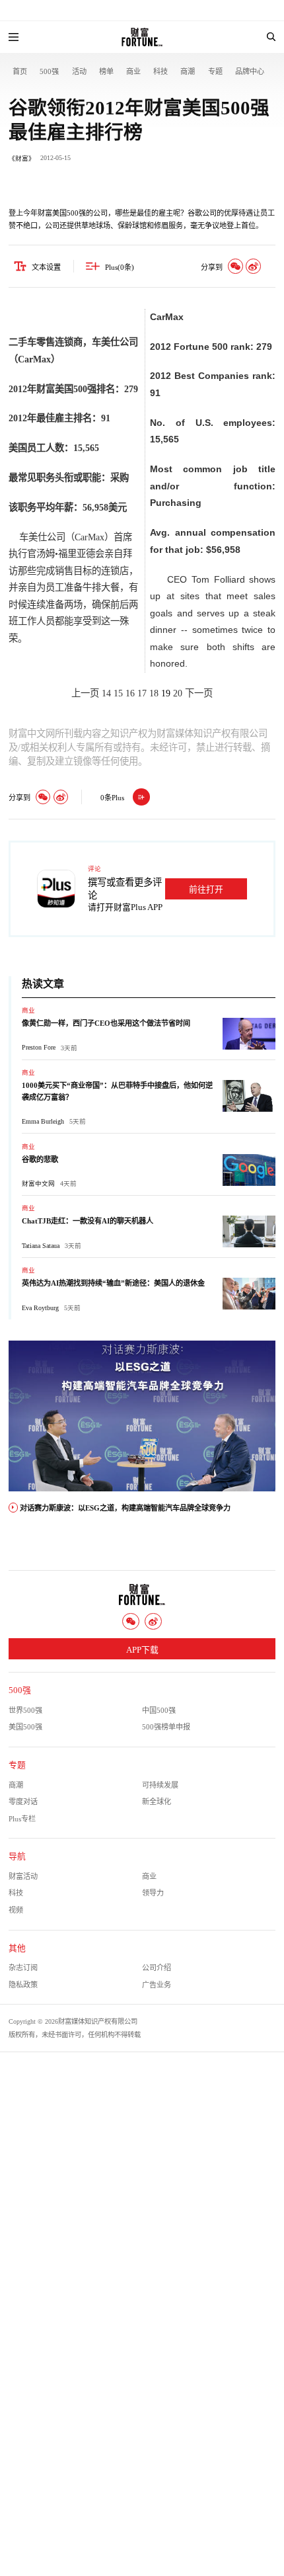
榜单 (106, 71)
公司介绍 (157, 1968)
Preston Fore (39, 1047)
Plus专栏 (22, 1819)
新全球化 (157, 1802)
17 (142, 693)
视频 (16, 1910)
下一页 (199, 693)
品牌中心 (250, 71)
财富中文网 (38, 1184)
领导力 (153, 1893)
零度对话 (23, 1802)
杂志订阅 (23, 1968)
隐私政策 (23, 1985)
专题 (215, 71)
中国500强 (159, 1710)
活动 (79, 71)
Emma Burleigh (43, 1121)
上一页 (85, 693)
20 (178, 693)
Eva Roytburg (40, 1308)
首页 (20, 71)
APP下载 (142, 1650)
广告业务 (157, 1985)
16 (130, 693)
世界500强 (25, 1710)
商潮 (188, 71)
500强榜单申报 (166, 1727)
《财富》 (22, 158)
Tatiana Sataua (41, 1246)
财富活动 (23, 1876)
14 (106, 693)
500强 (49, 71)
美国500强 (25, 1727)
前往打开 (206, 890)
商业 (133, 71)
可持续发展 (160, 1785)
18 (154, 693)
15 (118, 693)
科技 (160, 71)
